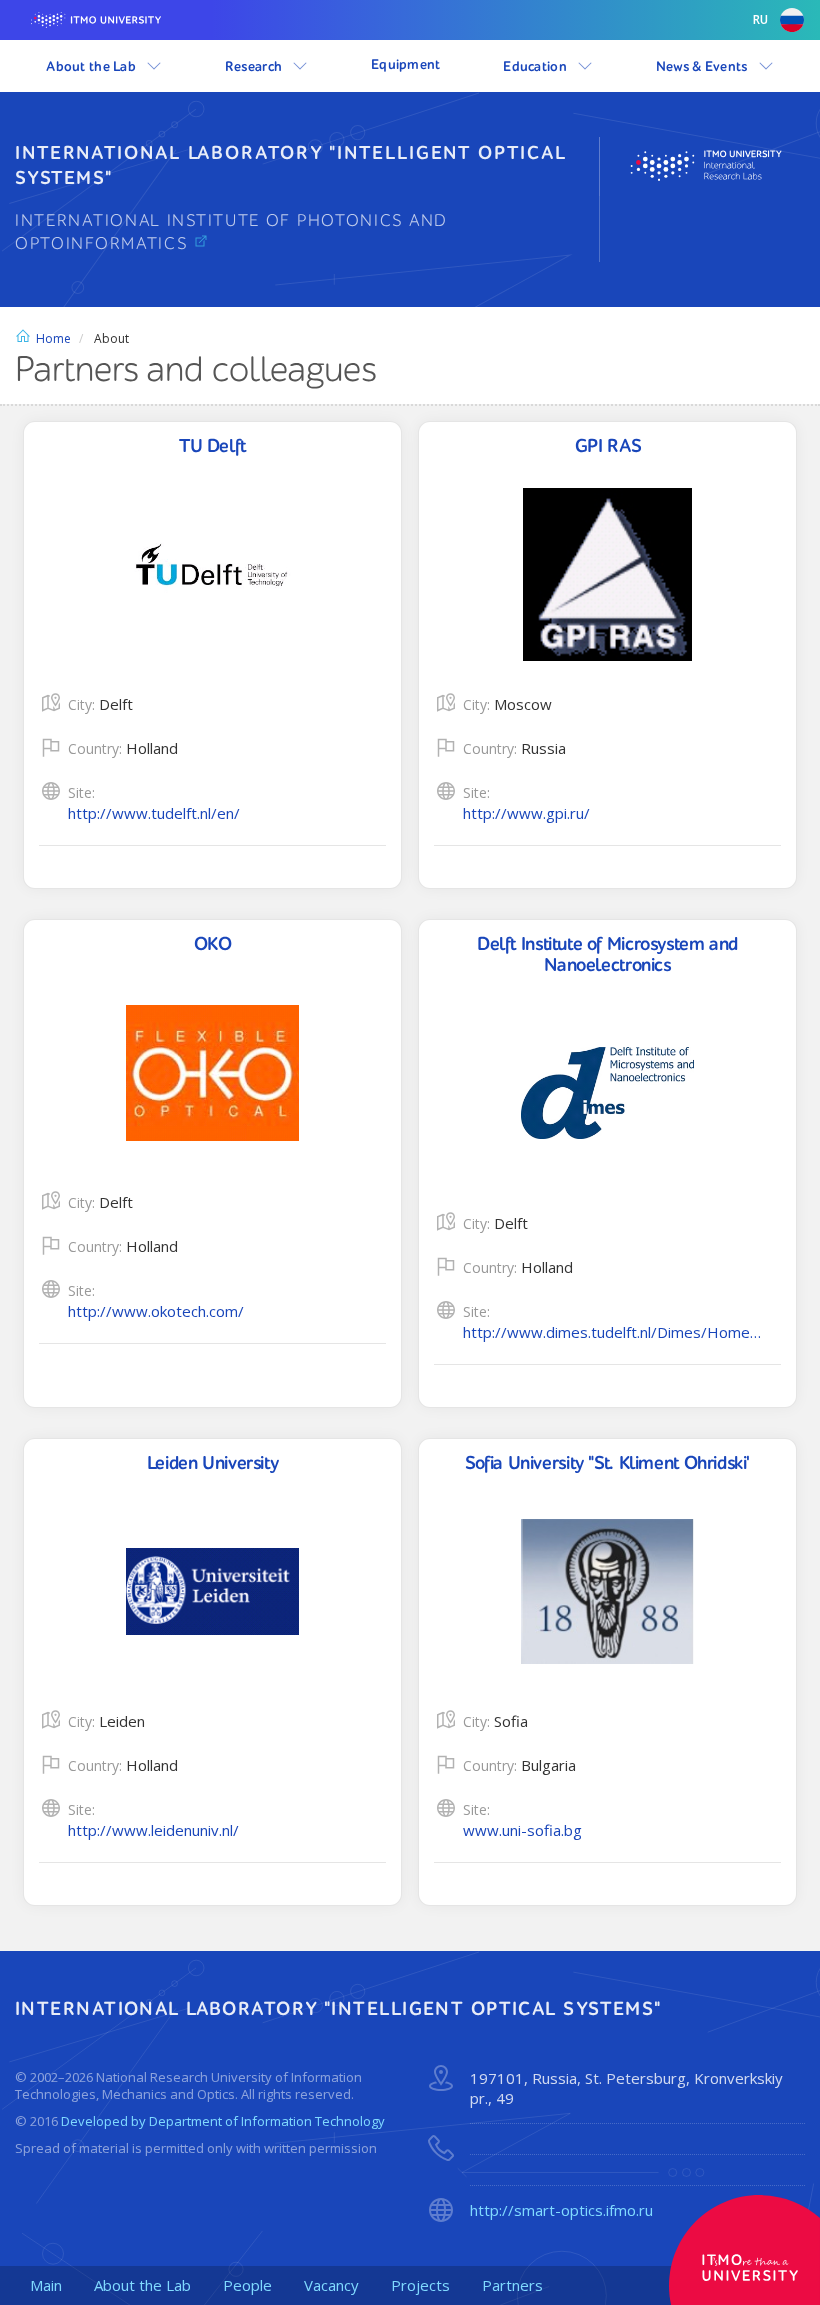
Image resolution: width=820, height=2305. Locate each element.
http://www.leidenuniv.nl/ (153, 1830)
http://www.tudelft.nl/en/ (154, 813)
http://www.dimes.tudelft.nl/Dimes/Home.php (613, 1332)
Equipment (406, 65)
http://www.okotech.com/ (156, 1311)
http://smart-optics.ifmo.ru (561, 2210)
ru (760, 19)
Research (255, 67)
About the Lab (92, 67)
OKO (213, 944)
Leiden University (213, 1463)
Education (536, 67)
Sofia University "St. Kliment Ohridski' (607, 1463)
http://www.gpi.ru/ (526, 813)
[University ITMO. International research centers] (717, 165)
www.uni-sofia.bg (522, 1830)
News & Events (703, 67)
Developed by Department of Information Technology (223, 2121)
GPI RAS (607, 446)
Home (53, 338)
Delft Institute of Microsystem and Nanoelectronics (607, 955)
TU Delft (212, 446)
